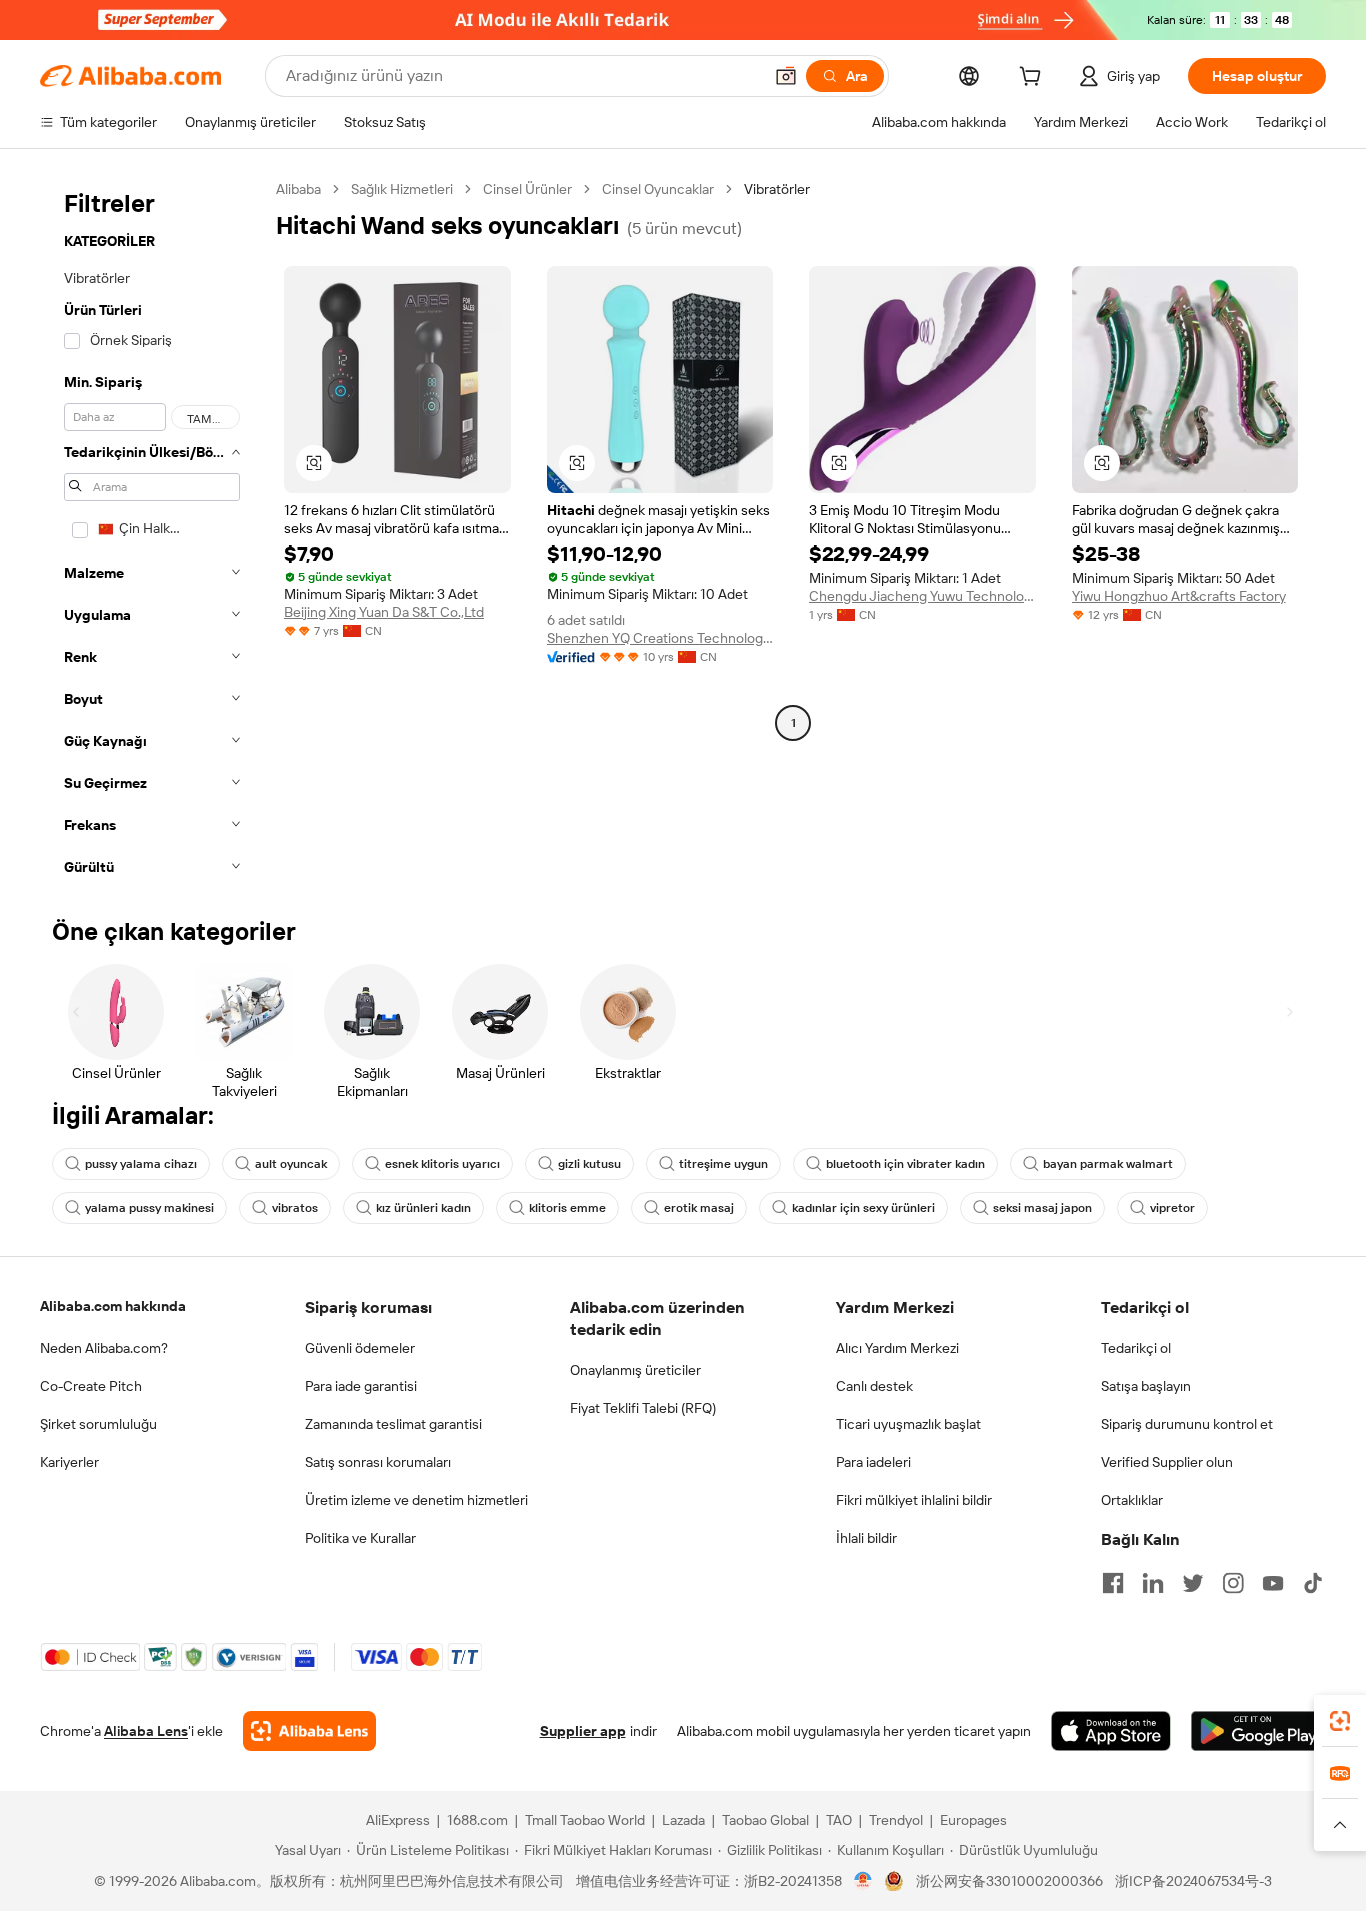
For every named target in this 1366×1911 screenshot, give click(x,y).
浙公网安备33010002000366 (1009, 1881)
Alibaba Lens (146, 1731)
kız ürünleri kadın (423, 1208)
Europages (973, 1820)
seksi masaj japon (1042, 1208)
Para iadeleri (873, 1462)
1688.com (477, 1820)
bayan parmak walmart (1108, 1164)
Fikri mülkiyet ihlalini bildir (914, 1500)
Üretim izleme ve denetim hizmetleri (416, 1500)
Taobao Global (765, 1820)
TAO (839, 1820)
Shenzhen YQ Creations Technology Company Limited (660, 638)
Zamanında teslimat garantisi (393, 1424)
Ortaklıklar (1132, 1500)
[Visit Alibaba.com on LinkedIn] (1153, 1583)
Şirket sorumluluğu (98, 1424)
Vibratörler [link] (777, 189)
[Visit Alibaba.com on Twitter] (1193, 1583)
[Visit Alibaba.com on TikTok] (1313, 1583)
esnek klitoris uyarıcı (442, 1164)
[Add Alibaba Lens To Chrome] (309, 1731)
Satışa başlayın (1146, 1386)
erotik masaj (699, 1208)
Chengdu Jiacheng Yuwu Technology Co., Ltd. (922, 596)
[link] (1340, 1721)
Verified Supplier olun (1167, 1462)
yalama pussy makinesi (149, 1208)
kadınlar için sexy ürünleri (863, 1208)
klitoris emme (567, 1208)
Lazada (683, 1820)
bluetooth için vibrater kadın (905, 1164)
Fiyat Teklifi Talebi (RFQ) (643, 1408)
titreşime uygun (723, 1164)
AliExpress (398, 1820)
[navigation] (152, 534)
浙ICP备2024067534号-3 (1193, 1881)
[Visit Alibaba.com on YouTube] (1273, 1583)
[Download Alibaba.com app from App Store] (1111, 1731)
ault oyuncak (291, 1164)
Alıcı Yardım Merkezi (897, 1348)
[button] (786, 76)
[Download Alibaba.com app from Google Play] (1258, 1731)
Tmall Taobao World (585, 1820)
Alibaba (298, 189)
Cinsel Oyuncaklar (658, 189)
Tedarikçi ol (1136, 1348)
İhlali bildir (866, 1538)
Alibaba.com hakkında (113, 1306)
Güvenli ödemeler (360, 1348)
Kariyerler (69, 1462)
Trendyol (896, 1820)
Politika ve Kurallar (360, 1538)
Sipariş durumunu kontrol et (1187, 1424)
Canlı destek (874, 1386)
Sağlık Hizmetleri (402, 189)
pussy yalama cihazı (141, 1164)
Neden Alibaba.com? (104, 1348)
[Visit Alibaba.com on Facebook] (1113, 1583)
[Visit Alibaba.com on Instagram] (1233, 1583)
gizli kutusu (589, 1164)
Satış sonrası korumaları (378, 1462)
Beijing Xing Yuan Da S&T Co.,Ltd (384, 612)
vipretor (1172, 1208)
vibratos (295, 1208)
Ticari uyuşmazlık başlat (908, 1424)
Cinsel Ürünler (527, 189)
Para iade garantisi (361, 1386)
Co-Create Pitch (91, 1386)
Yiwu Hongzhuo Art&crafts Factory (1179, 596)
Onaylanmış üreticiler (635, 1370)
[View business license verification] (863, 1881)
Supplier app (583, 1731)
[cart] (1034, 79)
